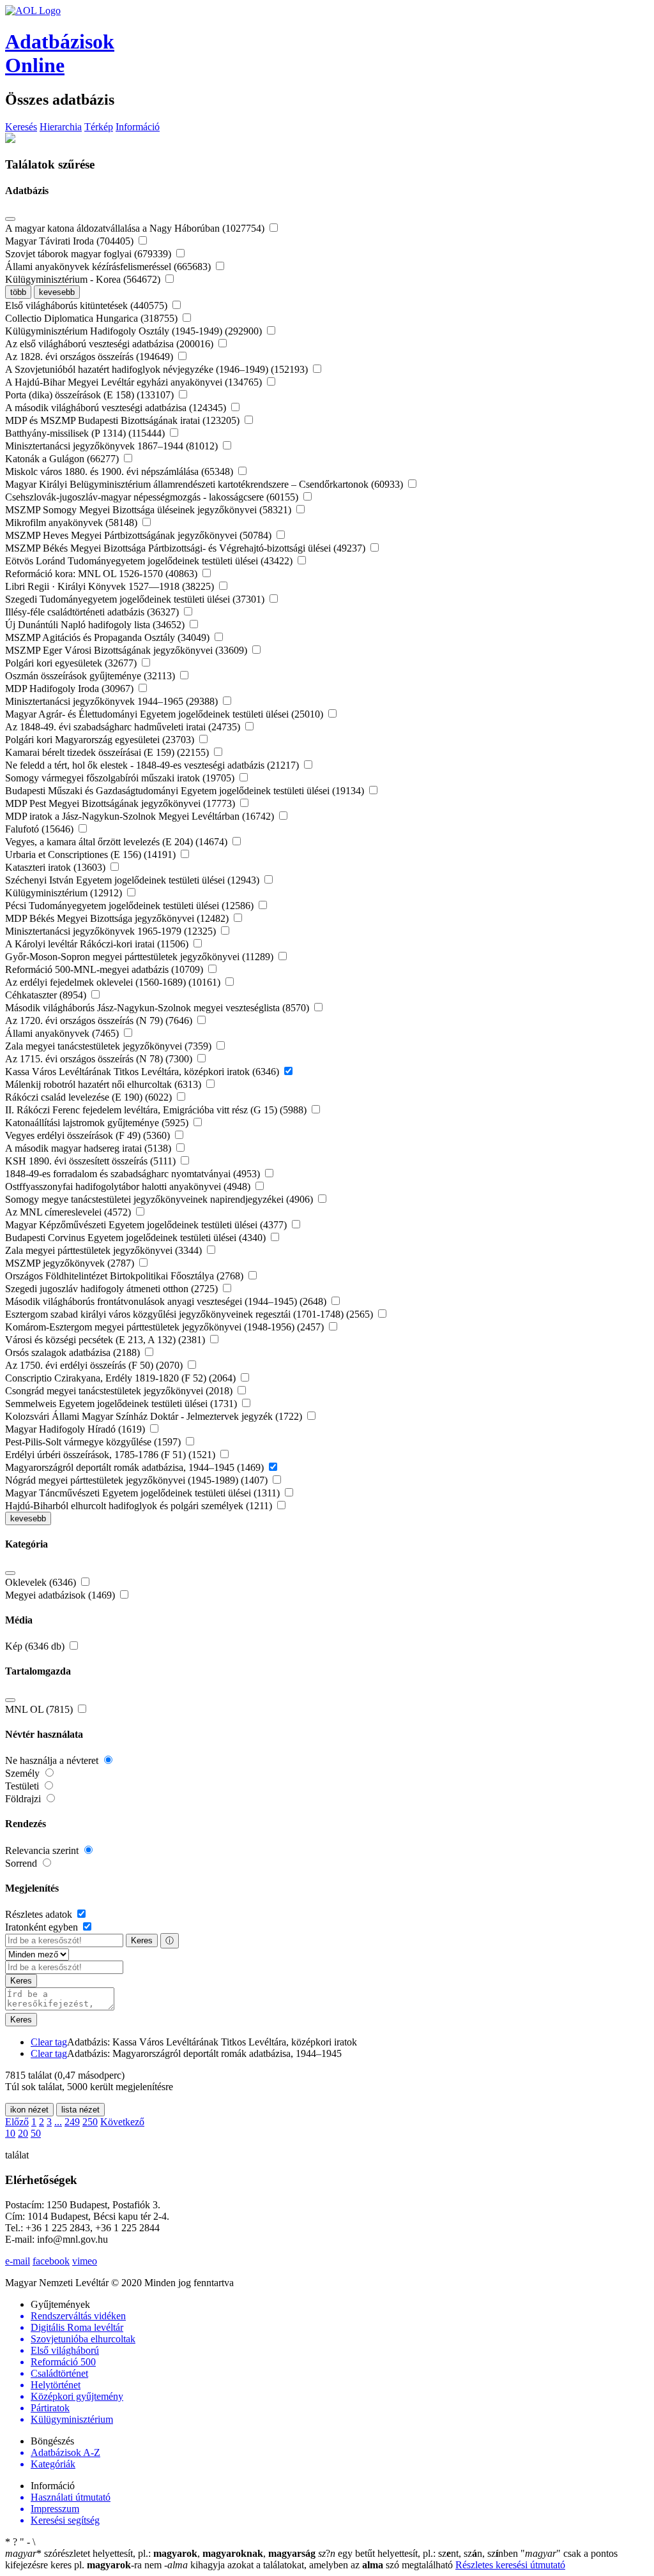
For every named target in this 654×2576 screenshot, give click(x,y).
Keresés (21, 127)
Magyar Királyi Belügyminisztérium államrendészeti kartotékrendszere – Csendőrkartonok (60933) (205, 484)
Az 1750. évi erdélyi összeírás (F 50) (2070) (95, 1365)
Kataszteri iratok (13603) (57, 867)
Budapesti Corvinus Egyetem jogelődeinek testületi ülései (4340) (137, 1238)
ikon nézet (29, 2110)
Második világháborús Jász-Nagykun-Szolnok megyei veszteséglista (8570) (158, 1008)
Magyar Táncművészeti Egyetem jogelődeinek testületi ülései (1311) (144, 1493)
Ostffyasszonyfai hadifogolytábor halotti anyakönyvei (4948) (129, 1186)
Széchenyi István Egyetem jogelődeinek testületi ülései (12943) (133, 880)
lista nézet (80, 2110)
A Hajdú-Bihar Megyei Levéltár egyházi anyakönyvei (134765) (135, 382)
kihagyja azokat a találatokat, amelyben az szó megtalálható (310, 2565)
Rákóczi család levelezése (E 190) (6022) (90, 1097)
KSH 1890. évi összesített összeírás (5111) (92, 1161)
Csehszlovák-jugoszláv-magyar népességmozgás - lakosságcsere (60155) (153, 497)
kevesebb (57, 292)
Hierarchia (61, 127)
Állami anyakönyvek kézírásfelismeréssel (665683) (109, 267)
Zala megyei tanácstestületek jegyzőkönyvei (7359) (110, 1046)
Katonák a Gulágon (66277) (63, 459)
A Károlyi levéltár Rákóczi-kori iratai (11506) (98, 944)
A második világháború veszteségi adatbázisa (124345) (117, 408)
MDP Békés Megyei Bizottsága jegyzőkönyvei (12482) (118, 918)
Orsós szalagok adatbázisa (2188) (74, 1352)
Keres (142, 1940)
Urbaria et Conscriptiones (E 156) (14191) (92, 855)
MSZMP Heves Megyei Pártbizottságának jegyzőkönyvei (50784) (140, 535)
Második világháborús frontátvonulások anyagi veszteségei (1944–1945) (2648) (167, 1301)
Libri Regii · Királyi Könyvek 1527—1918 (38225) (111, 586)
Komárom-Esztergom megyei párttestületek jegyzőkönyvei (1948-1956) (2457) (166, 1327)
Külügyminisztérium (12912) (65, 893)
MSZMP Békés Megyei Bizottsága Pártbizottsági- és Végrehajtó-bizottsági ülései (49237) (186, 548)
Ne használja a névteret (53, 1760)
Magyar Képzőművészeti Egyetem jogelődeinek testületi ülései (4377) (147, 1225)
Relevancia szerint (43, 1850)
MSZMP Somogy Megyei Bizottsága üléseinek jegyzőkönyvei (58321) (149, 510)
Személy (24, 1773)
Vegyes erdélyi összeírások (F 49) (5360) (89, 1135)
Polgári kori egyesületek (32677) (72, 663)
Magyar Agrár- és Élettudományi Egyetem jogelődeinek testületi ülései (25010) (165, 714)
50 (36, 2133)
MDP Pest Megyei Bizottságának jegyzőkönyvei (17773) (121, 803)
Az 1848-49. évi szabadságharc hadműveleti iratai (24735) (124, 727)
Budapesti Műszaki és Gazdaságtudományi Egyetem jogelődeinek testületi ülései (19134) (186, 791)
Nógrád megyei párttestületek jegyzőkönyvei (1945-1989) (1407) (138, 1480)
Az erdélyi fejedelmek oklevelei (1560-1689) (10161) (114, 982)
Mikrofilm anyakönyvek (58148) (72, 523)
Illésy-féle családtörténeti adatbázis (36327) (93, 612)
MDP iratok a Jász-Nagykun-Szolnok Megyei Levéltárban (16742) (141, 816)
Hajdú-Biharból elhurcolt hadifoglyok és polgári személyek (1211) (140, 1506)
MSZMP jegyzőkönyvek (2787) (71, 1263)
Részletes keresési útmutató (510, 2565)
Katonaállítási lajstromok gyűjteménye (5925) (98, 1123)
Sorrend (22, 1863)
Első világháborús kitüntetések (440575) (87, 305)
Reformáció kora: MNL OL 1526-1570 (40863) (103, 574)
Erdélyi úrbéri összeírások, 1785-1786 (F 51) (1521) (111, 1455)
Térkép (99, 127)
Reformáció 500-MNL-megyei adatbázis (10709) (105, 969)
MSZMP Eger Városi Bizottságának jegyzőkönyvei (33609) (127, 650)
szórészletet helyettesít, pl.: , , (160, 2553)
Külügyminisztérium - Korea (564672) (84, 279)
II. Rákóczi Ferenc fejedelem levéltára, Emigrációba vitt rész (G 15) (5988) (157, 1110)
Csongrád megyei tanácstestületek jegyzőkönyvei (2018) (120, 1391)
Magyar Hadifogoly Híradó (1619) (76, 1429)
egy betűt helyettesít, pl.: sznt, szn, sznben (419, 2553)
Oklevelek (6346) (42, 1582)
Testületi (23, 1786)
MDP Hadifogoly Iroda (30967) (71, 689)
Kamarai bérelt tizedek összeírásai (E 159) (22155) (108, 752)
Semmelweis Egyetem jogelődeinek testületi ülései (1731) (122, 1404)
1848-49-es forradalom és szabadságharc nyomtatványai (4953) (134, 1174)
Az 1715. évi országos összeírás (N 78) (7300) (100, 1059)
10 (10, 2133)
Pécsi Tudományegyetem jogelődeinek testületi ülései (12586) (131, 906)
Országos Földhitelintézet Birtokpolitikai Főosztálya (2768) (125, 1276)
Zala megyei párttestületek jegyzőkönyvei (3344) (105, 1250)
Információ (138, 127)
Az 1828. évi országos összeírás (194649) (90, 357)
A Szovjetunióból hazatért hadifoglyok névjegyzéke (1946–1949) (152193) (158, 369)
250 (90, 2122)
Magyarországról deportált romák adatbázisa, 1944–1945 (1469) (136, 1467)
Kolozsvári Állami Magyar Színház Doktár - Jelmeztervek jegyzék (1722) (155, 1416)
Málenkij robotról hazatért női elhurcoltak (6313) (104, 1084)
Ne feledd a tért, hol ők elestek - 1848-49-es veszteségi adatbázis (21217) (153, 765)
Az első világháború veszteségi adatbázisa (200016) (110, 344)
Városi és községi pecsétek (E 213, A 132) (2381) (106, 1340)
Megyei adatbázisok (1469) (61, 1595)
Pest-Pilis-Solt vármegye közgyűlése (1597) (94, 1442)
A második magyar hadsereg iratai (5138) (89, 1148)
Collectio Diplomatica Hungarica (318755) (93, 318)
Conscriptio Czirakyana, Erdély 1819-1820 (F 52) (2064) (122, 1378)
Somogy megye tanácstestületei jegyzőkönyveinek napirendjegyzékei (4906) (160, 1199)
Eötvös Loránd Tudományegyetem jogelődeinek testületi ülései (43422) (150, 561)
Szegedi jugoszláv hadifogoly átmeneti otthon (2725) (113, 1289)
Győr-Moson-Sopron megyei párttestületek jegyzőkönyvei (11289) (141, 957)
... (58, 2122)
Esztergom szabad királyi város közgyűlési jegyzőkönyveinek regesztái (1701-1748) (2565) (190, 1314)
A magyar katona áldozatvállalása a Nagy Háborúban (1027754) (136, 228)
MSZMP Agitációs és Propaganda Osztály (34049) (109, 637)
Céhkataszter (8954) (47, 995)
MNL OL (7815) (40, 1709)
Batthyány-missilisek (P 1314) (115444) (86, 433)
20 (23, 2133)
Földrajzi (24, 1799)
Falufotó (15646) (41, 829)
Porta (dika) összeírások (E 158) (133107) (91, 395)
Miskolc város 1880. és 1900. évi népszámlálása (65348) (120, 471)
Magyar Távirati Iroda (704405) (71, 241)
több (18, 292)
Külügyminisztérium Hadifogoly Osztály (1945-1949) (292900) (135, 331)
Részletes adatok (40, 1914)
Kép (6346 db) (36, 1646)
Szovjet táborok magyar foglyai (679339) (89, 254)
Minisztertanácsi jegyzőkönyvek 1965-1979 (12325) (112, 931)
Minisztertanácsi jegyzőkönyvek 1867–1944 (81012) (113, 446)
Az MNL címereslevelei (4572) (69, 1212)
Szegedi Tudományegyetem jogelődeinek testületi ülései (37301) (136, 599)
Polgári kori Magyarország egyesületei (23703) (101, 740)
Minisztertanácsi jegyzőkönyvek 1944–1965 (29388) (113, 701)
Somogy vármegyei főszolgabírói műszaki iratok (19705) (121, 778)
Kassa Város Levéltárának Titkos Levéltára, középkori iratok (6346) (143, 1072)
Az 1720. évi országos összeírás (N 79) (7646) (100, 1021)
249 (72, 2122)
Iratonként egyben (43, 1927)
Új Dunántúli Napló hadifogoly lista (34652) (96, 625)
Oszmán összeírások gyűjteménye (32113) (91, 676)
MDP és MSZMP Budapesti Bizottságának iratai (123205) (124, 420)
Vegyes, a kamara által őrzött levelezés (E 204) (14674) (118, 842)
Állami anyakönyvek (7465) (63, 1033)
